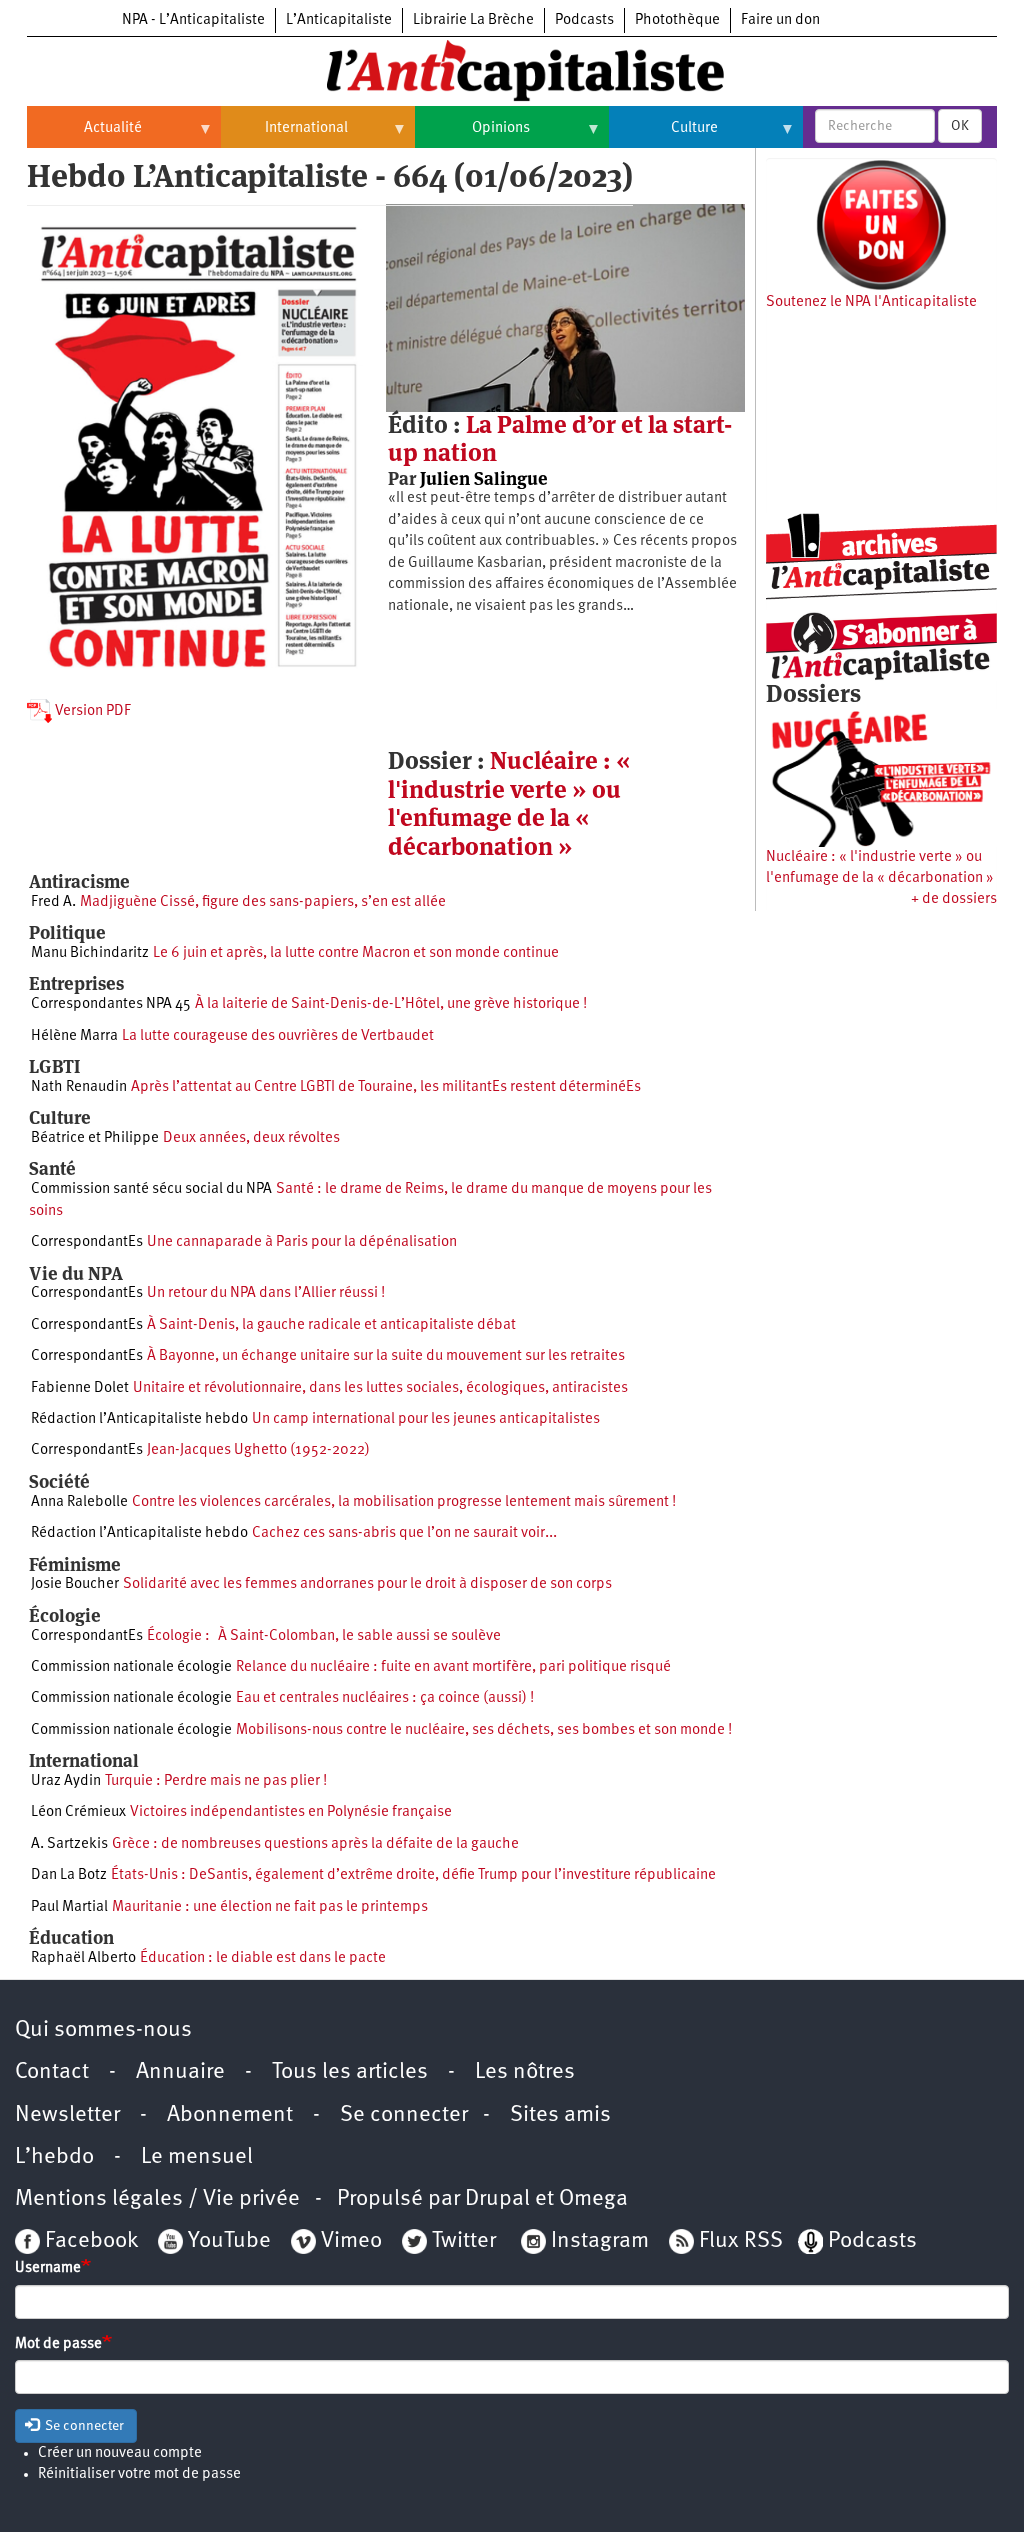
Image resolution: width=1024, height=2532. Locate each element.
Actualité (84, 136)
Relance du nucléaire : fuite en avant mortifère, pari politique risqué (453, 1667)
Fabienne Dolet (80, 1388)
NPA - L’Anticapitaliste (193, 20)
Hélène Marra (74, 1036)
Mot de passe (58, 2344)
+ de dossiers (954, 899)
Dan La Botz (69, 1875)
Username (48, 2268)
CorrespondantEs (87, 1242)
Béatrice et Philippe (95, 1138)
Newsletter (67, 2115)
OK (960, 126)
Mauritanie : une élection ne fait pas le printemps (270, 1907)
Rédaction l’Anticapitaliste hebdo (139, 1419)
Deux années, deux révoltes (251, 1138)
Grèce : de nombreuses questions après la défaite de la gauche (315, 1844)
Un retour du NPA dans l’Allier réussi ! (266, 1293)
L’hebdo (54, 2157)
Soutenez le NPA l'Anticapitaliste (871, 302)
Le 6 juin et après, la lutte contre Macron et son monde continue (356, 953)
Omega (593, 2199)
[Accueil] (512, 69)
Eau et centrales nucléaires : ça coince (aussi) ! (385, 1698)
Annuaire (180, 2072)
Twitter (464, 2241)
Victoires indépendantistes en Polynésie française (291, 1812)
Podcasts (584, 20)
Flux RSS (741, 2241)
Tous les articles (350, 2072)
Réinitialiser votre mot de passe (139, 2474)
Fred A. (53, 902)
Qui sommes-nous (103, 2030)
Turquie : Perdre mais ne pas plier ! (216, 1781)
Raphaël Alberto (83, 1958)
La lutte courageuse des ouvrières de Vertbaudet (278, 1036)
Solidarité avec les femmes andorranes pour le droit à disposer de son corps (367, 1584)
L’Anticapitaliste (339, 20)
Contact (52, 2072)
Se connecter (404, 2115)
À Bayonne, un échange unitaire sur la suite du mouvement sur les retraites (386, 1356)
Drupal (497, 2199)
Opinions (472, 136)
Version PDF (91, 711)
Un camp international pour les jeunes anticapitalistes (426, 1419)
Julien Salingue (484, 478)
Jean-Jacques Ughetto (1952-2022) (258, 1450)
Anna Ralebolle (79, 1502)
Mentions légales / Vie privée (157, 2199)
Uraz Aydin (66, 1781)
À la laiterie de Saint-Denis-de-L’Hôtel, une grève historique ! (391, 1004)
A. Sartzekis (69, 1844)
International (284, 136)
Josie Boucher (75, 1584)
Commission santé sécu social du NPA (151, 1189)
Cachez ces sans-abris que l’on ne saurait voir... (404, 1533)
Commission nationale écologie (131, 1667)
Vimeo (351, 2241)
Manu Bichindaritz (90, 953)
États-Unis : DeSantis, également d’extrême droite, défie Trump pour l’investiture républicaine (413, 1875)
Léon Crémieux (78, 1812)
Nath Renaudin (79, 1087)
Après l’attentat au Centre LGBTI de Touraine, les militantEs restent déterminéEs (386, 1087)
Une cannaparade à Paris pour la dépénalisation (302, 1242)
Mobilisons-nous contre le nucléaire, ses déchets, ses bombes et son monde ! (484, 1730)
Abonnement (230, 2115)
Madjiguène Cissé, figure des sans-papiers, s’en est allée (263, 902)
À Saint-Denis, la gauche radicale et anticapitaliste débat (331, 1325)
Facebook (89, 2241)
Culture (663, 136)
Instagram (600, 2241)
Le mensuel (197, 2157)
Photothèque (677, 20)
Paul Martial (69, 1907)
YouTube (227, 2241)
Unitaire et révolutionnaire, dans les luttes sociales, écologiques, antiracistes (380, 1388)
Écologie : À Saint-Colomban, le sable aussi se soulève (324, 1636)
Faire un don (780, 20)
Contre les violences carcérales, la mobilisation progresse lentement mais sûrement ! (404, 1502)
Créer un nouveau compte (120, 2453)
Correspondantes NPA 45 (111, 1004)
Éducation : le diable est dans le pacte (263, 1958)
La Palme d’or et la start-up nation (560, 438)
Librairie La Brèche (473, 20)
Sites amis (560, 2115)
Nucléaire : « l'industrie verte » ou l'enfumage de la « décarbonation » (509, 803)
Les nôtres (525, 2072)
